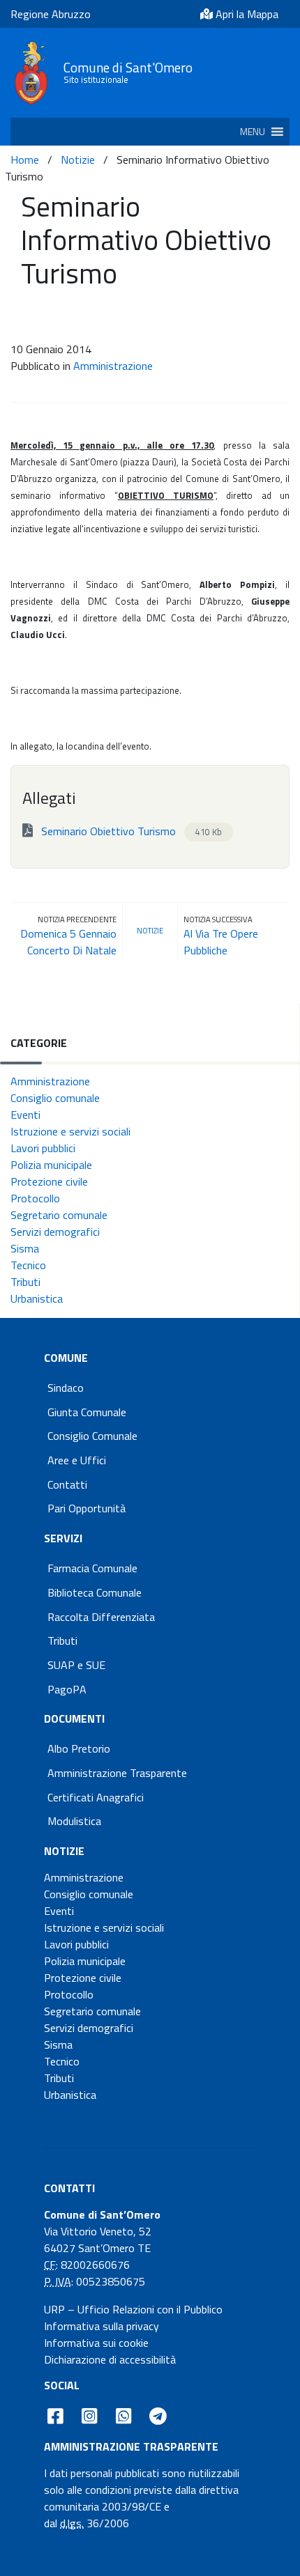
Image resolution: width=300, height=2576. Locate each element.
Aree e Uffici (77, 1460)
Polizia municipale (51, 1165)
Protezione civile (49, 1181)
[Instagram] (90, 2416)
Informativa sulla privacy (102, 2326)
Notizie (78, 160)
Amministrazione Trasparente (117, 1773)
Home (25, 160)
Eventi (25, 1115)
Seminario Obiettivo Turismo (130, 831)
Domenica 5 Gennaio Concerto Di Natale (68, 942)
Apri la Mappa (246, 14)
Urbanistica (37, 1298)
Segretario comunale (59, 1215)
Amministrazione (113, 366)
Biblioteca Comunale (95, 1592)
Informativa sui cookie (96, 2343)
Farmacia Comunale (92, 1568)
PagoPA (67, 1689)
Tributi (25, 1282)
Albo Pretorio (79, 1748)
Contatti (67, 1484)
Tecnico (28, 1265)
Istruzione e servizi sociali (70, 1131)
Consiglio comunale (55, 1098)
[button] (253, 132)
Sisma (25, 1248)
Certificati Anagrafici (96, 1797)
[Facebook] (55, 2416)
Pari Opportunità (87, 1508)
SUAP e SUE (76, 1665)
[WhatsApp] (123, 2416)
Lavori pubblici (43, 1148)
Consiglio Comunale (92, 1436)
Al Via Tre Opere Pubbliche (221, 942)
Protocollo (35, 1198)
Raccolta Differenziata (101, 1617)
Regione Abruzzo (51, 14)
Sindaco (66, 1388)
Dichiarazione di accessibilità (110, 2359)
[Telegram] (158, 2416)
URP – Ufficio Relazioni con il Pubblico (133, 2309)
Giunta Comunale (87, 1412)
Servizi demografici (55, 1232)
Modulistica (74, 1821)
